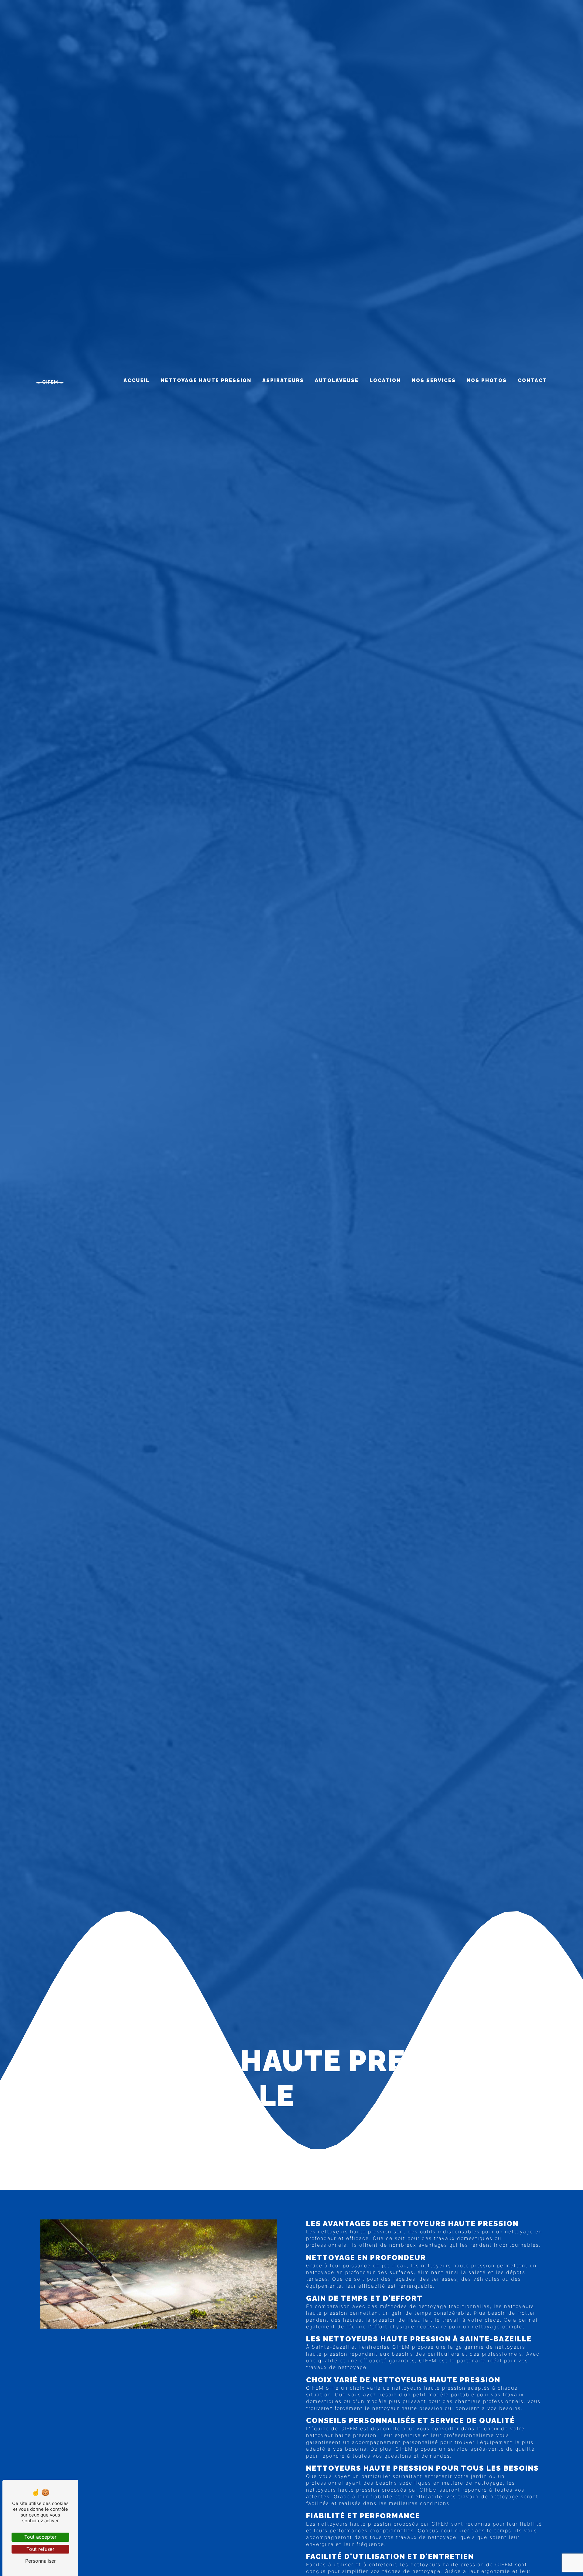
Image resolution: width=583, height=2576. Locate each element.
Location (385, 380)
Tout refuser (40, 2549)
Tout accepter (40, 2537)
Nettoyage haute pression (206, 380)
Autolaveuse (337, 380)
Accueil (137, 380)
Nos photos (487, 380)
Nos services (434, 380)
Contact (532, 380)
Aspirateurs (283, 380)
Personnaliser (41, 2561)
